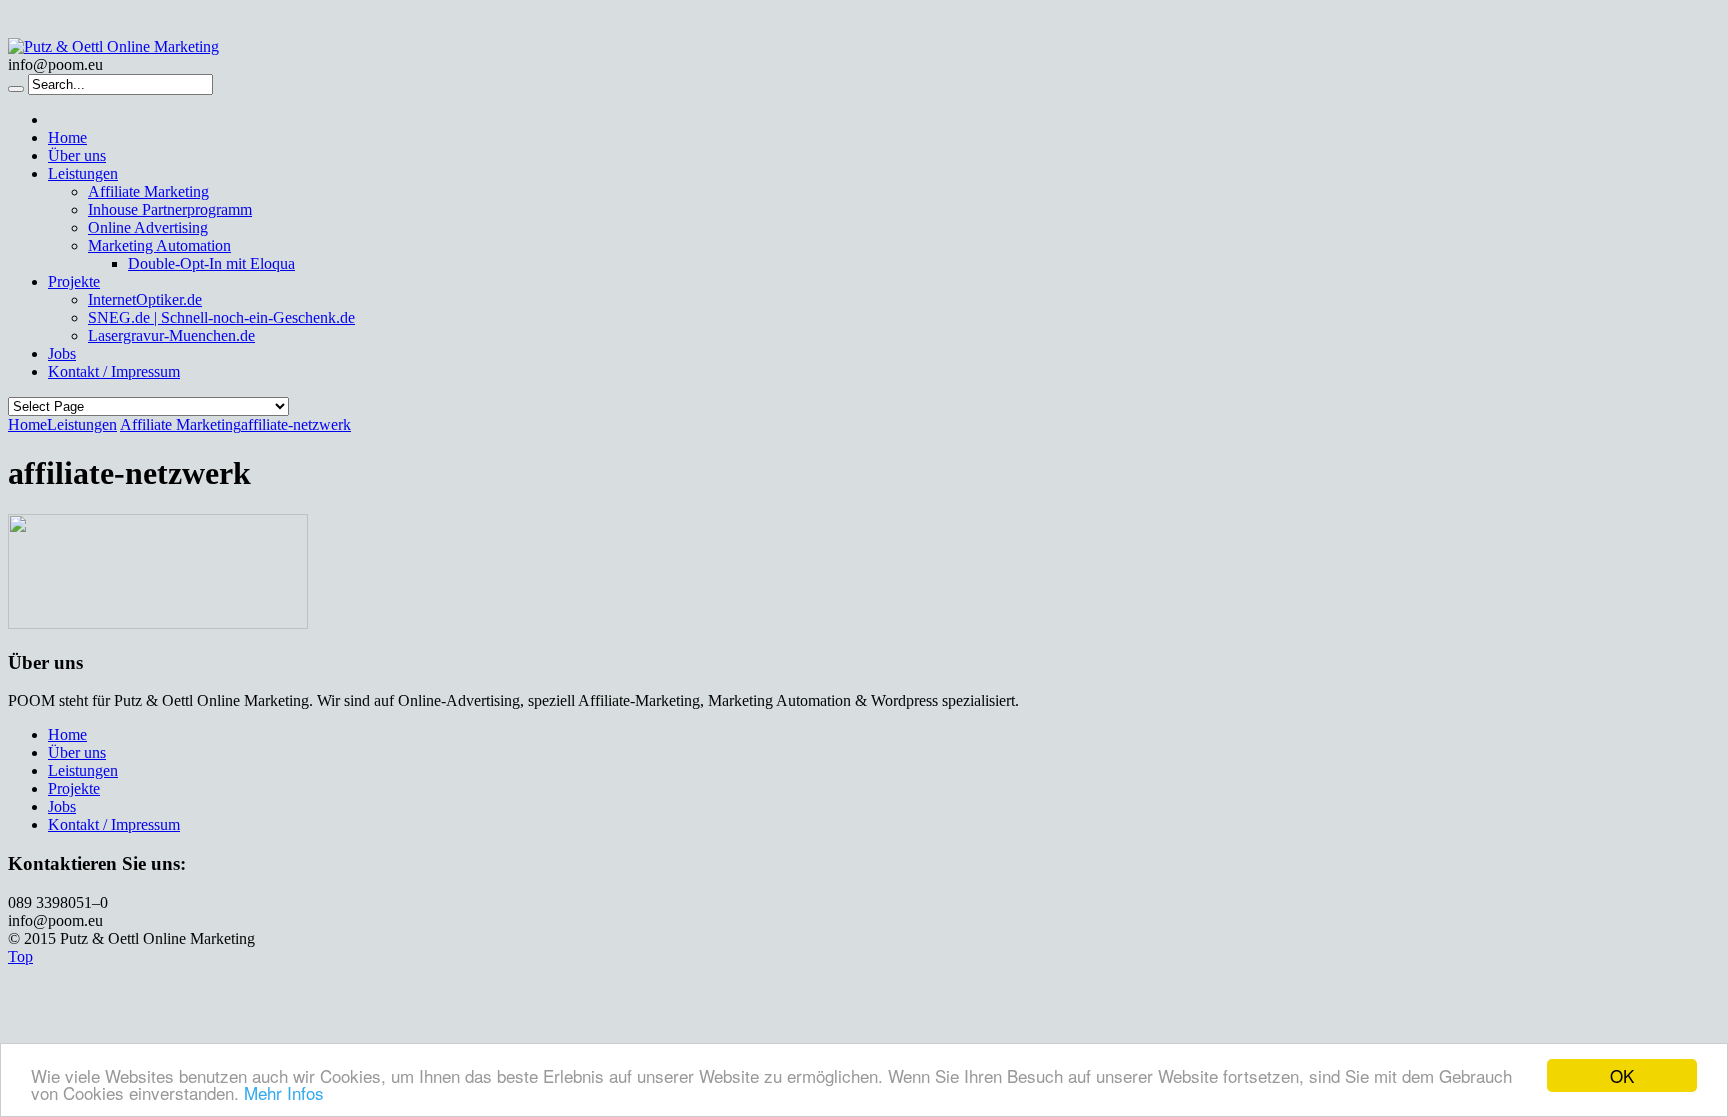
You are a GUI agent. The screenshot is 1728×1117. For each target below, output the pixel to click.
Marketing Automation (159, 245)
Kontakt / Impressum (114, 371)
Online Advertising (148, 227)
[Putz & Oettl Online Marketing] (113, 46)
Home (67, 137)
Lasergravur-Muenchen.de (171, 335)
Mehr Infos (284, 1092)
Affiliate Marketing (148, 191)
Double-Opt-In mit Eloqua (211, 263)
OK (1622, 1075)
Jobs (62, 353)
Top (20, 956)
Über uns (77, 155)
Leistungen (83, 173)
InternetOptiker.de (145, 299)
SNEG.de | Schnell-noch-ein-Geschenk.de (221, 317)
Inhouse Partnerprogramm (170, 209)
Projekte (74, 281)
